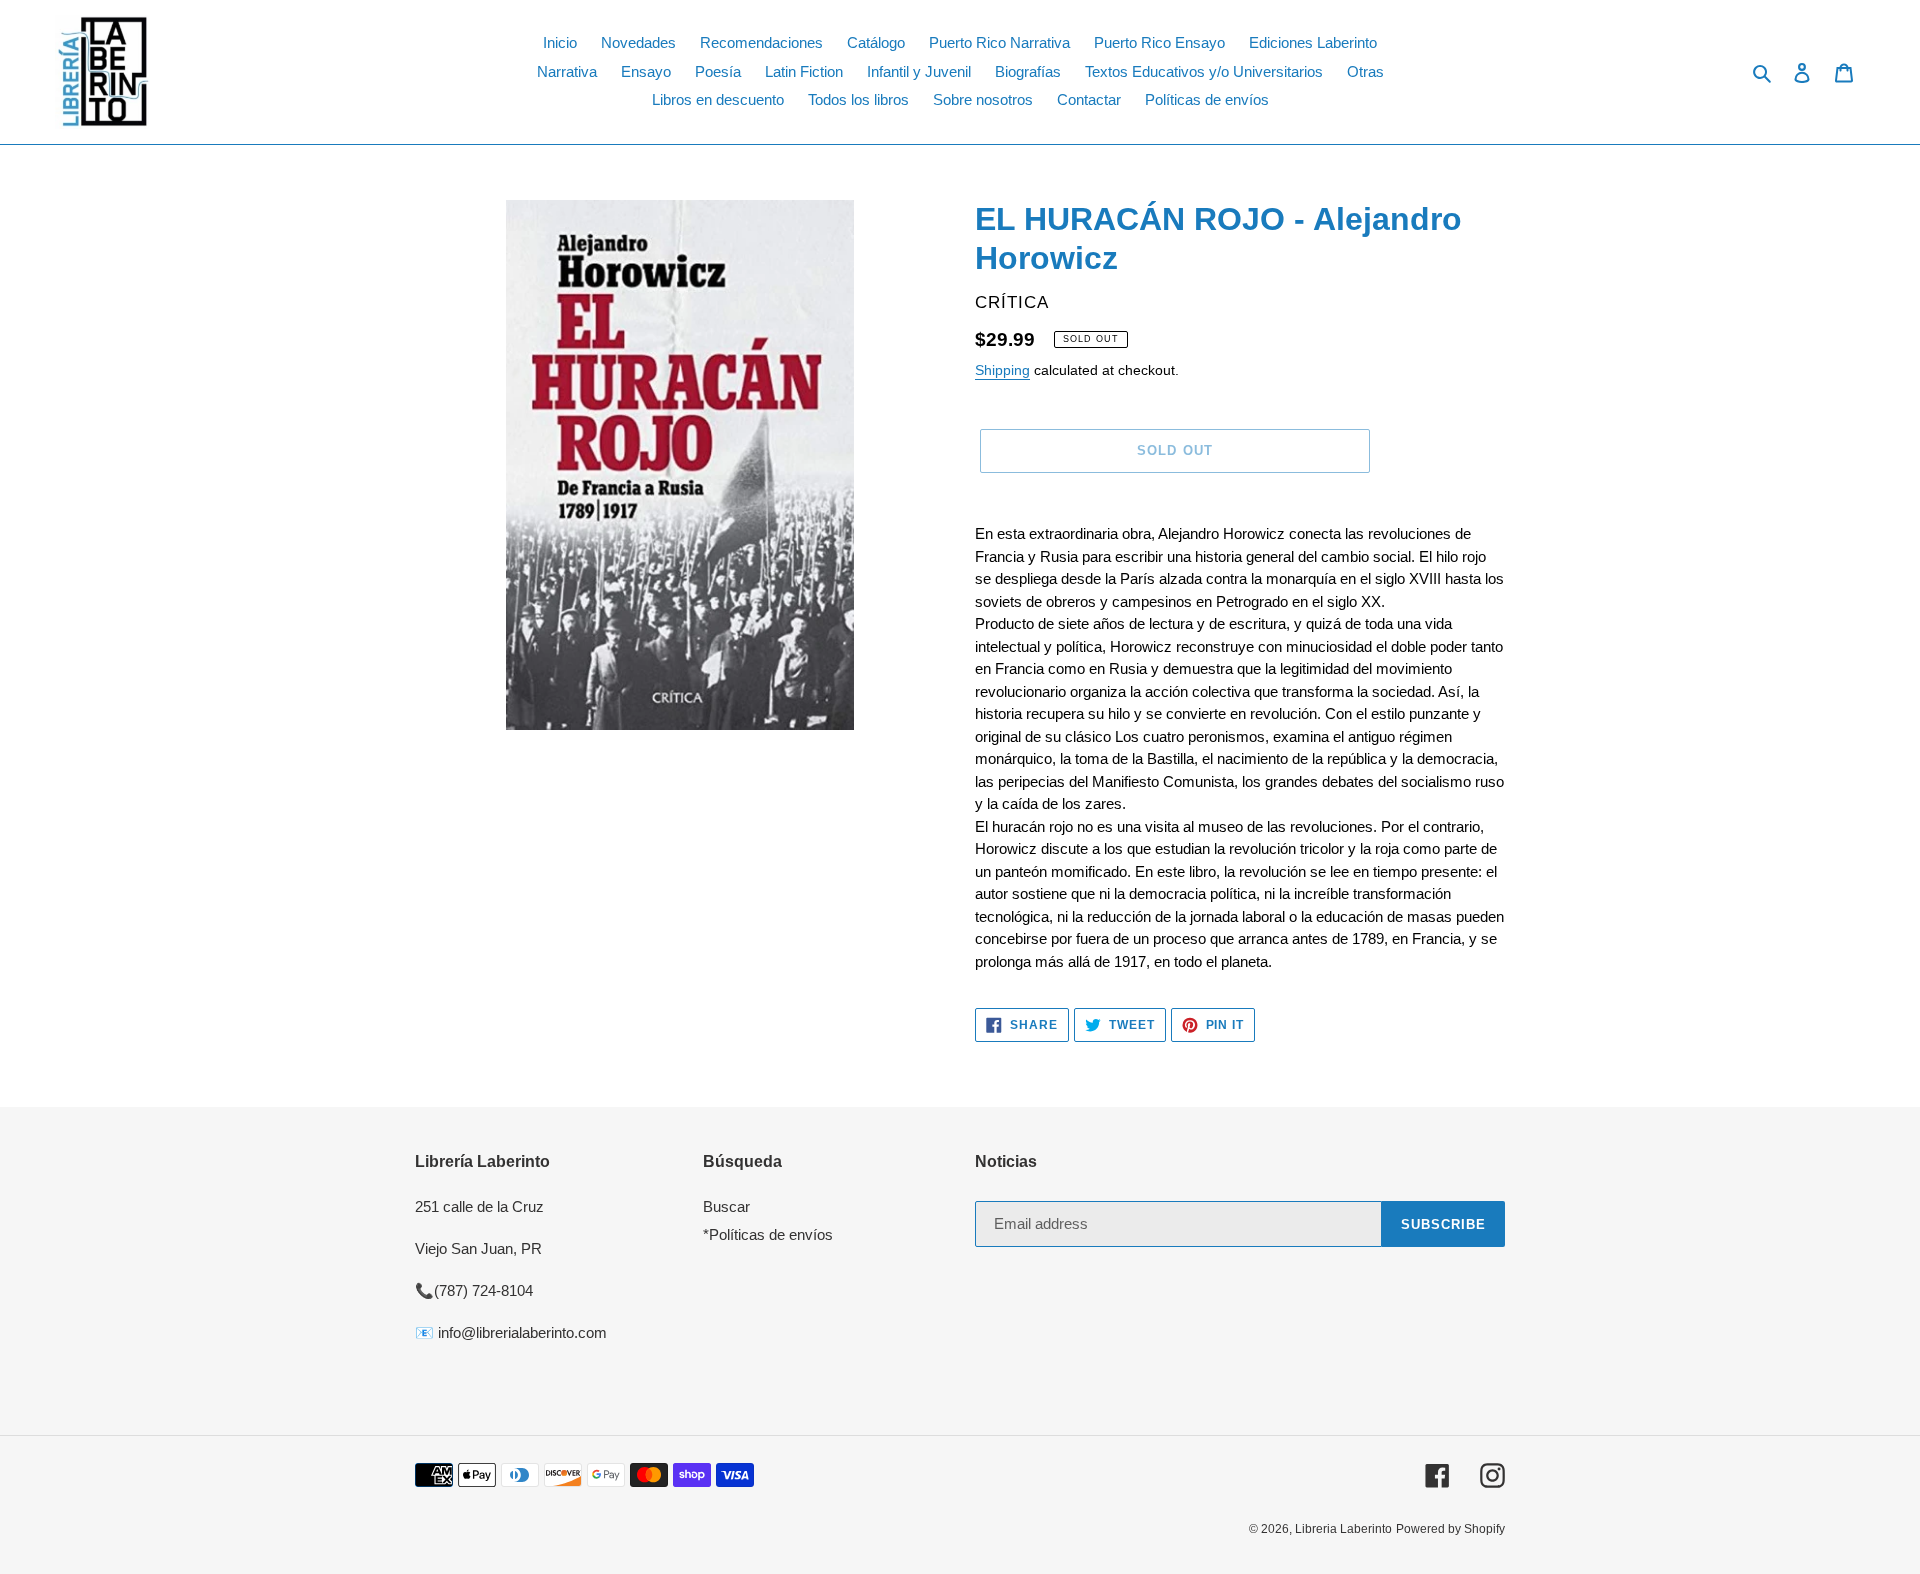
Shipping (1002, 370)
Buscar (726, 1206)
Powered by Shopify (1450, 1529)
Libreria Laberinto (1343, 1529)
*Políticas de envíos (768, 1234)
